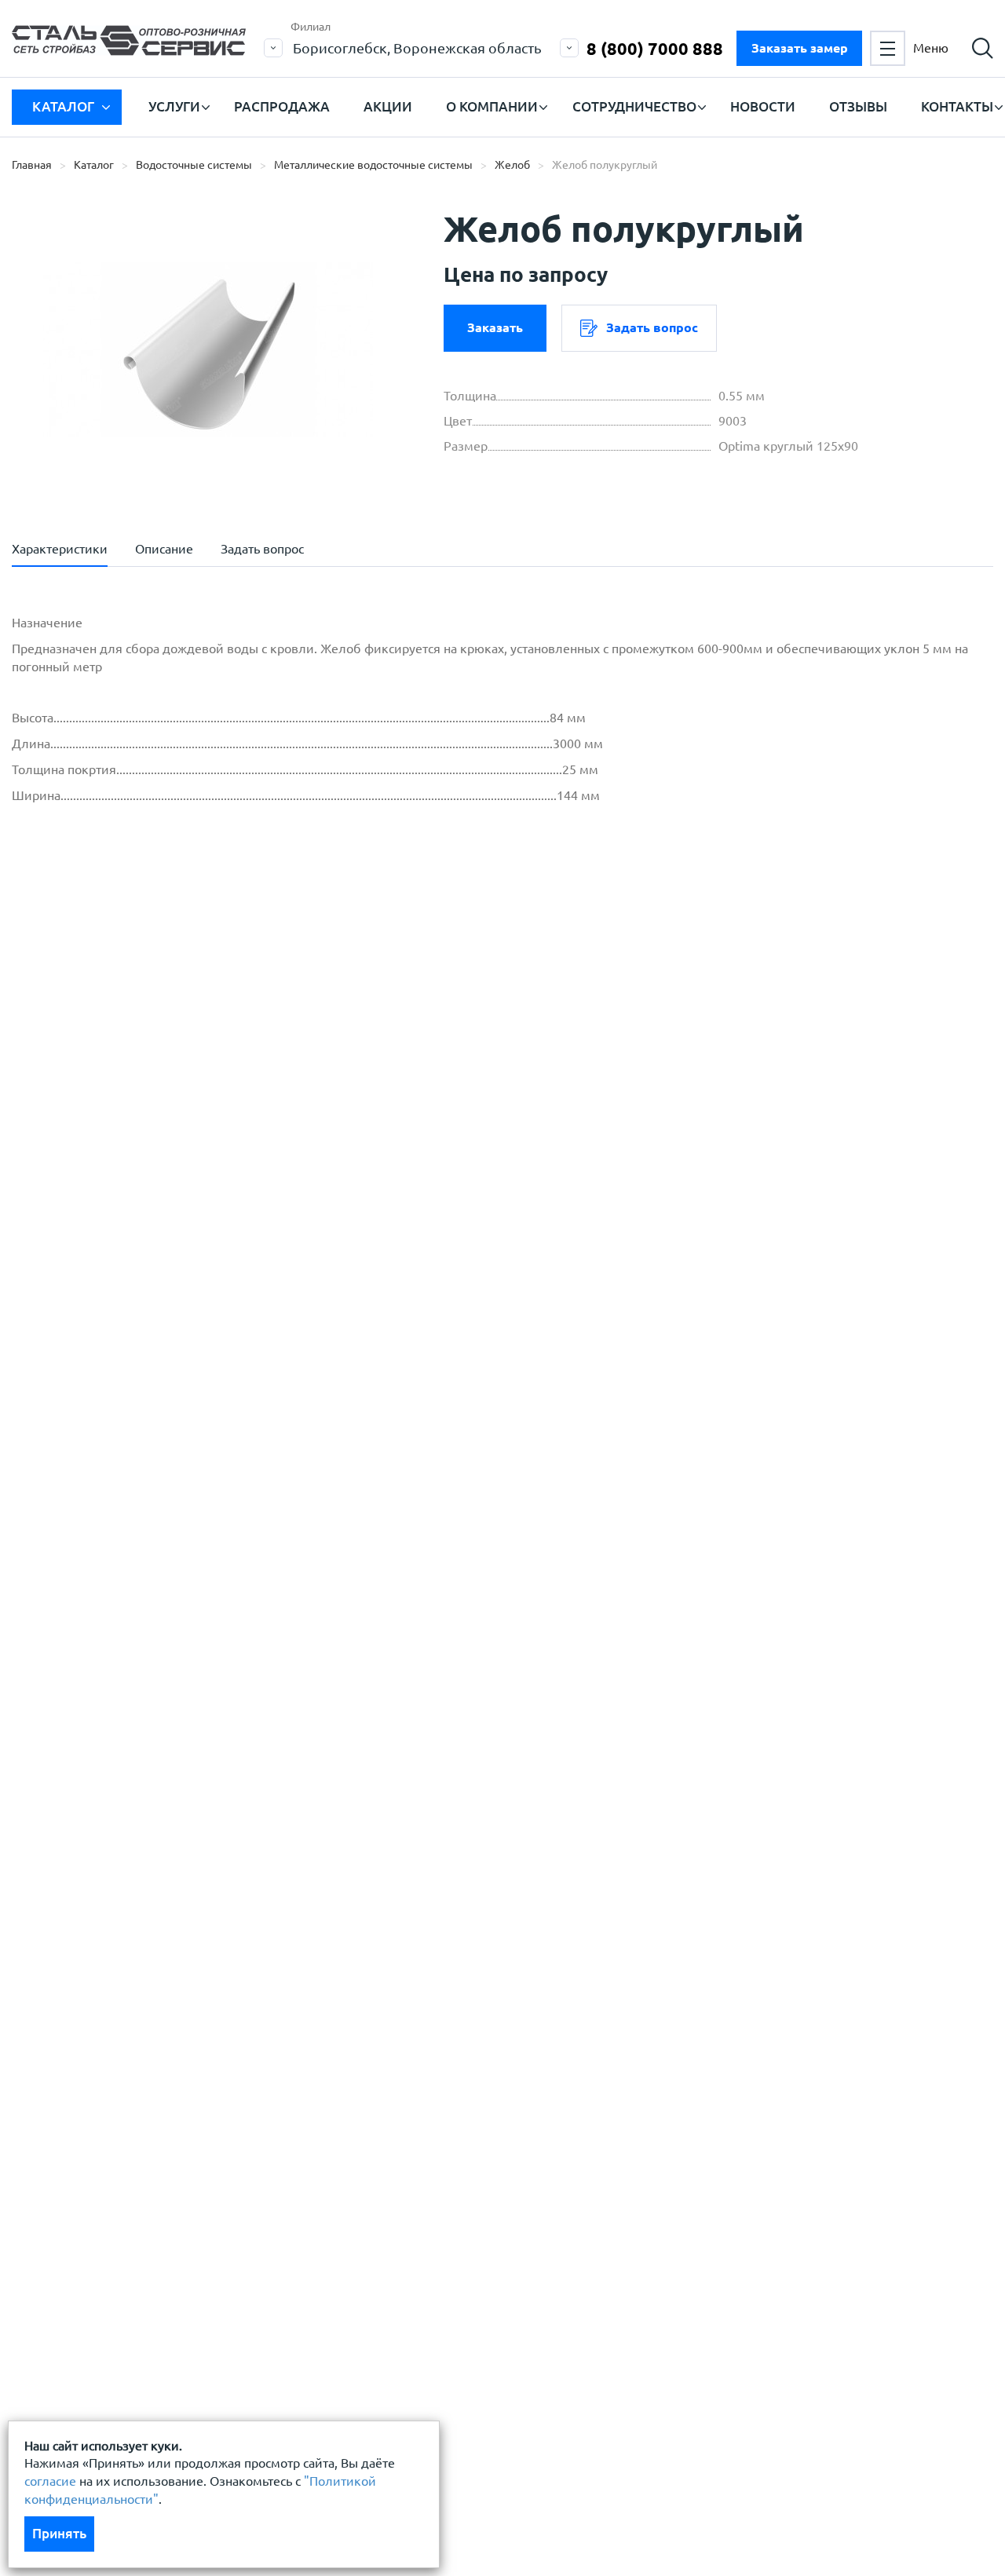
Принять (59, 2533)
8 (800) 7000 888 (655, 48)
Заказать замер (800, 48)
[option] (208, 349)
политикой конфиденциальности (147, 1076)
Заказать (495, 327)
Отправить (411, 1154)
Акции (388, 106)
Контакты (957, 106)
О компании (492, 106)
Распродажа (282, 106)
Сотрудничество (634, 106)
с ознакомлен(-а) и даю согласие (236, 1076)
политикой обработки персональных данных (182, 1028)
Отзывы (858, 106)
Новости (763, 106)
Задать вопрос (652, 327)
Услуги (174, 106)
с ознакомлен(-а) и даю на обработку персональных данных (230, 1037)
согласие (50, 2481)
